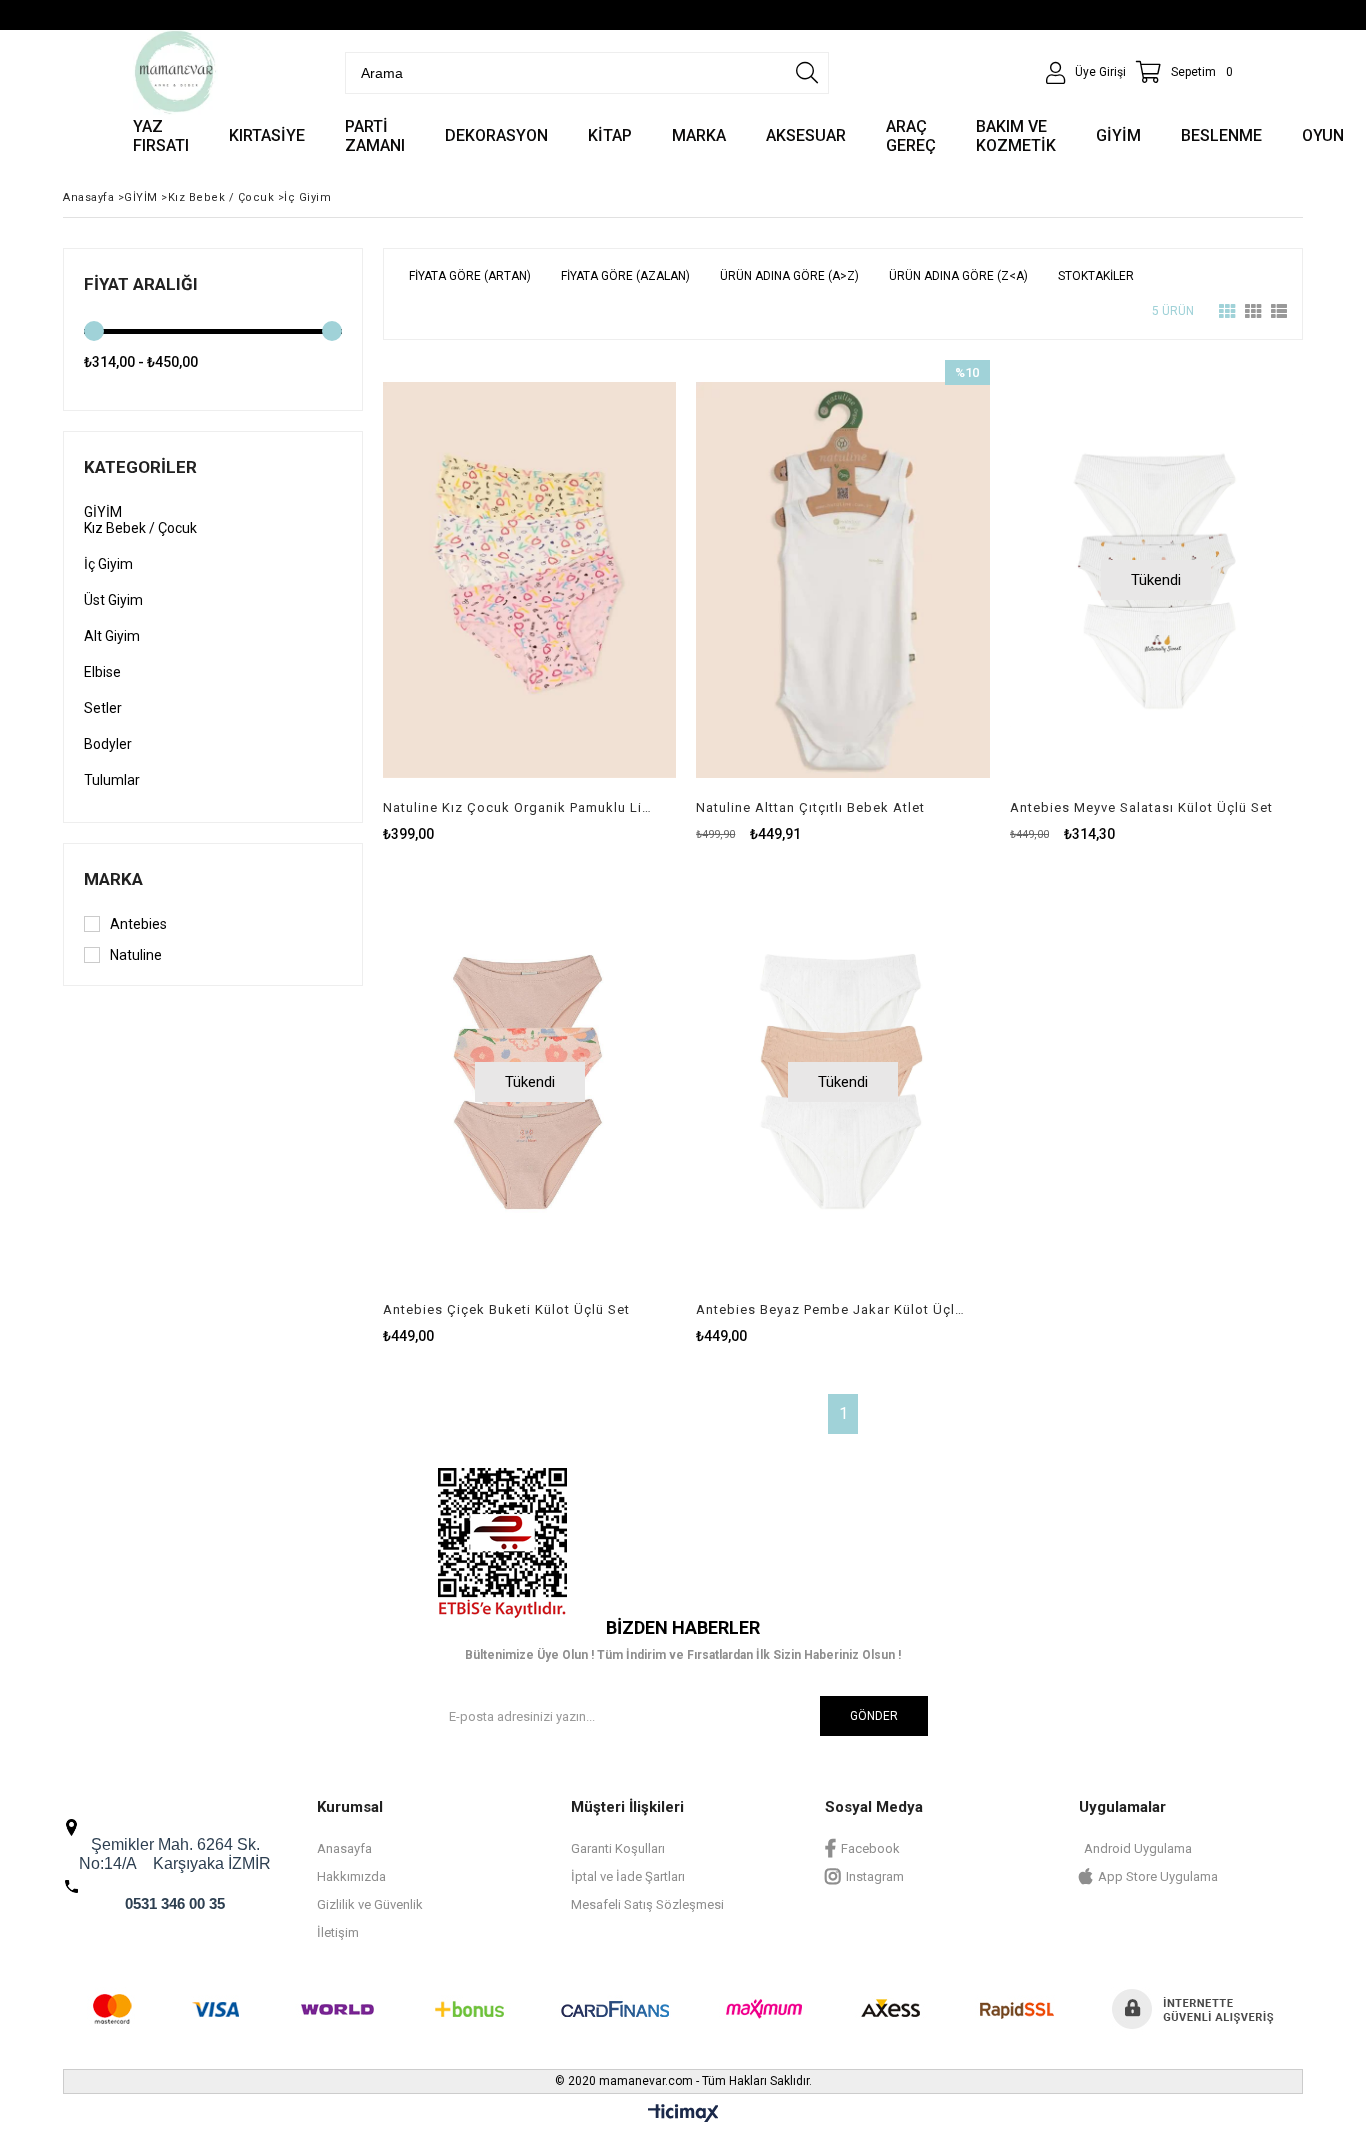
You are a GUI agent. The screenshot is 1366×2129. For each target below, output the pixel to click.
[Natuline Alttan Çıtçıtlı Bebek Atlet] (842, 580)
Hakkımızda (351, 1876)
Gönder (874, 1716)
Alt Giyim (112, 636)
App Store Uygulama (1158, 1876)
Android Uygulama (1138, 1848)
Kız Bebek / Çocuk (140, 528)
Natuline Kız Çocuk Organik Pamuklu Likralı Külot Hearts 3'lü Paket (517, 807)
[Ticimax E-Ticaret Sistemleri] (683, 2114)
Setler (103, 708)
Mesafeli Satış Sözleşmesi (647, 1904)
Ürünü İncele (600, 601)
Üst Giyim (113, 600)
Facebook (870, 1848)
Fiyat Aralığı (141, 284)
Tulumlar (112, 780)
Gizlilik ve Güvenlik (370, 1904)
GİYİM (103, 512)
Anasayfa (344, 1848)
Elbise (102, 672)
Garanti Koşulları (618, 1848)
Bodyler (108, 744)
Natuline (136, 955)
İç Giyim (108, 564)
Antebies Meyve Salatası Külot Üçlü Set (1141, 807)
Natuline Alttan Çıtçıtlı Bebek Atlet (810, 807)
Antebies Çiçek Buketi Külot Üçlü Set (506, 1309)
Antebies (138, 924)
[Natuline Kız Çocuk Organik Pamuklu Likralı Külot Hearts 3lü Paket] (529, 580)
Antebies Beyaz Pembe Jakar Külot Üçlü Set (830, 1309)
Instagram (875, 1876)
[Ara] (807, 73)
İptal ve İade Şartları (628, 1876)
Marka (113, 879)
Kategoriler (140, 467)
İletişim (338, 1932)
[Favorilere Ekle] (529, 601)
